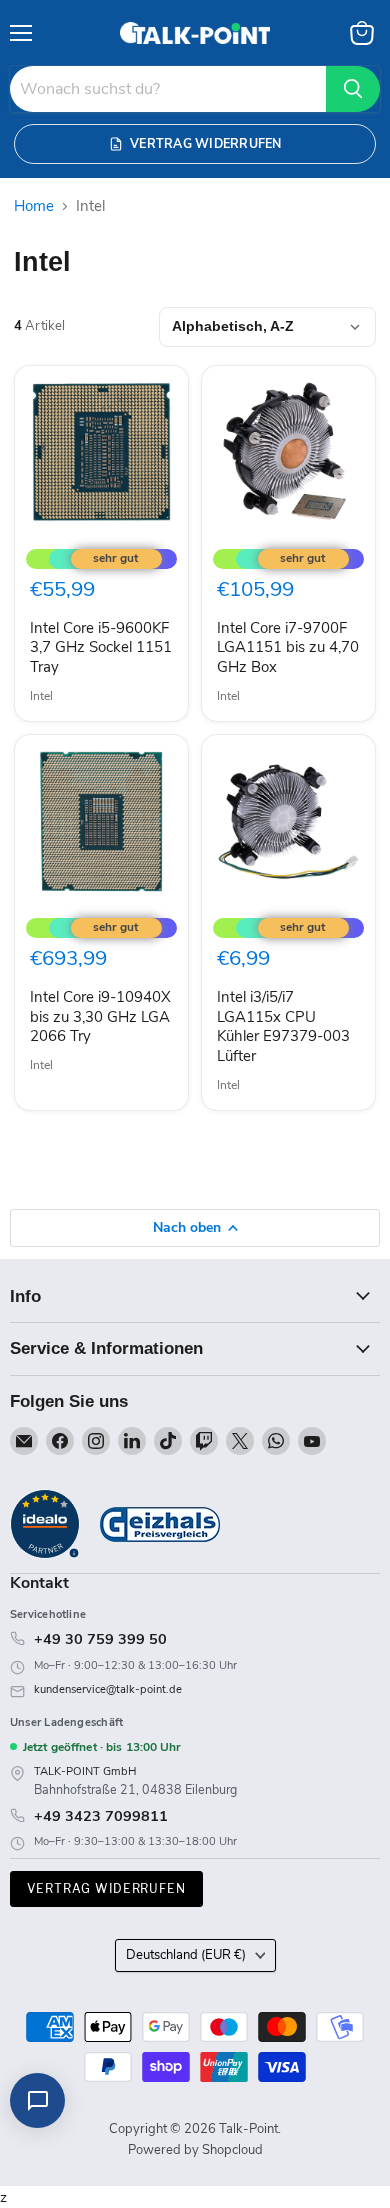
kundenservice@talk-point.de (108, 1689)
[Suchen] (353, 89)
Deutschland (186, 1955)
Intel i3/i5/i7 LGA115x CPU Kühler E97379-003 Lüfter (283, 1026)
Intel (41, 696)
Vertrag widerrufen (106, 1888)
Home (34, 206)
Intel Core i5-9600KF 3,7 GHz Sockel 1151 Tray (101, 647)
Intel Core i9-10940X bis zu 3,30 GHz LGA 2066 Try (100, 1016)
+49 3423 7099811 (101, 1816)
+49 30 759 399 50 (100, 1639)
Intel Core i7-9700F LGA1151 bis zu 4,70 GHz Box (288, 647)
